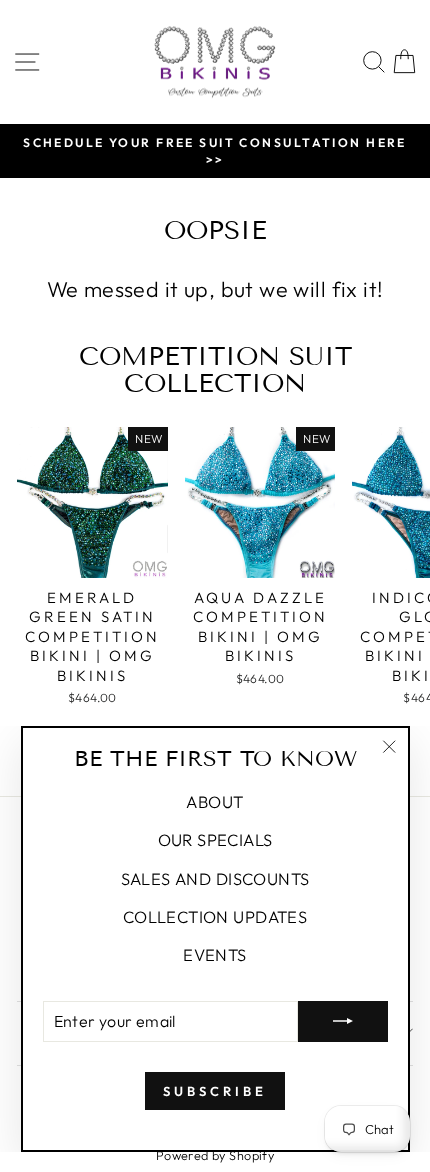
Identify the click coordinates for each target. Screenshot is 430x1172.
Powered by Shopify (215, 1155)
